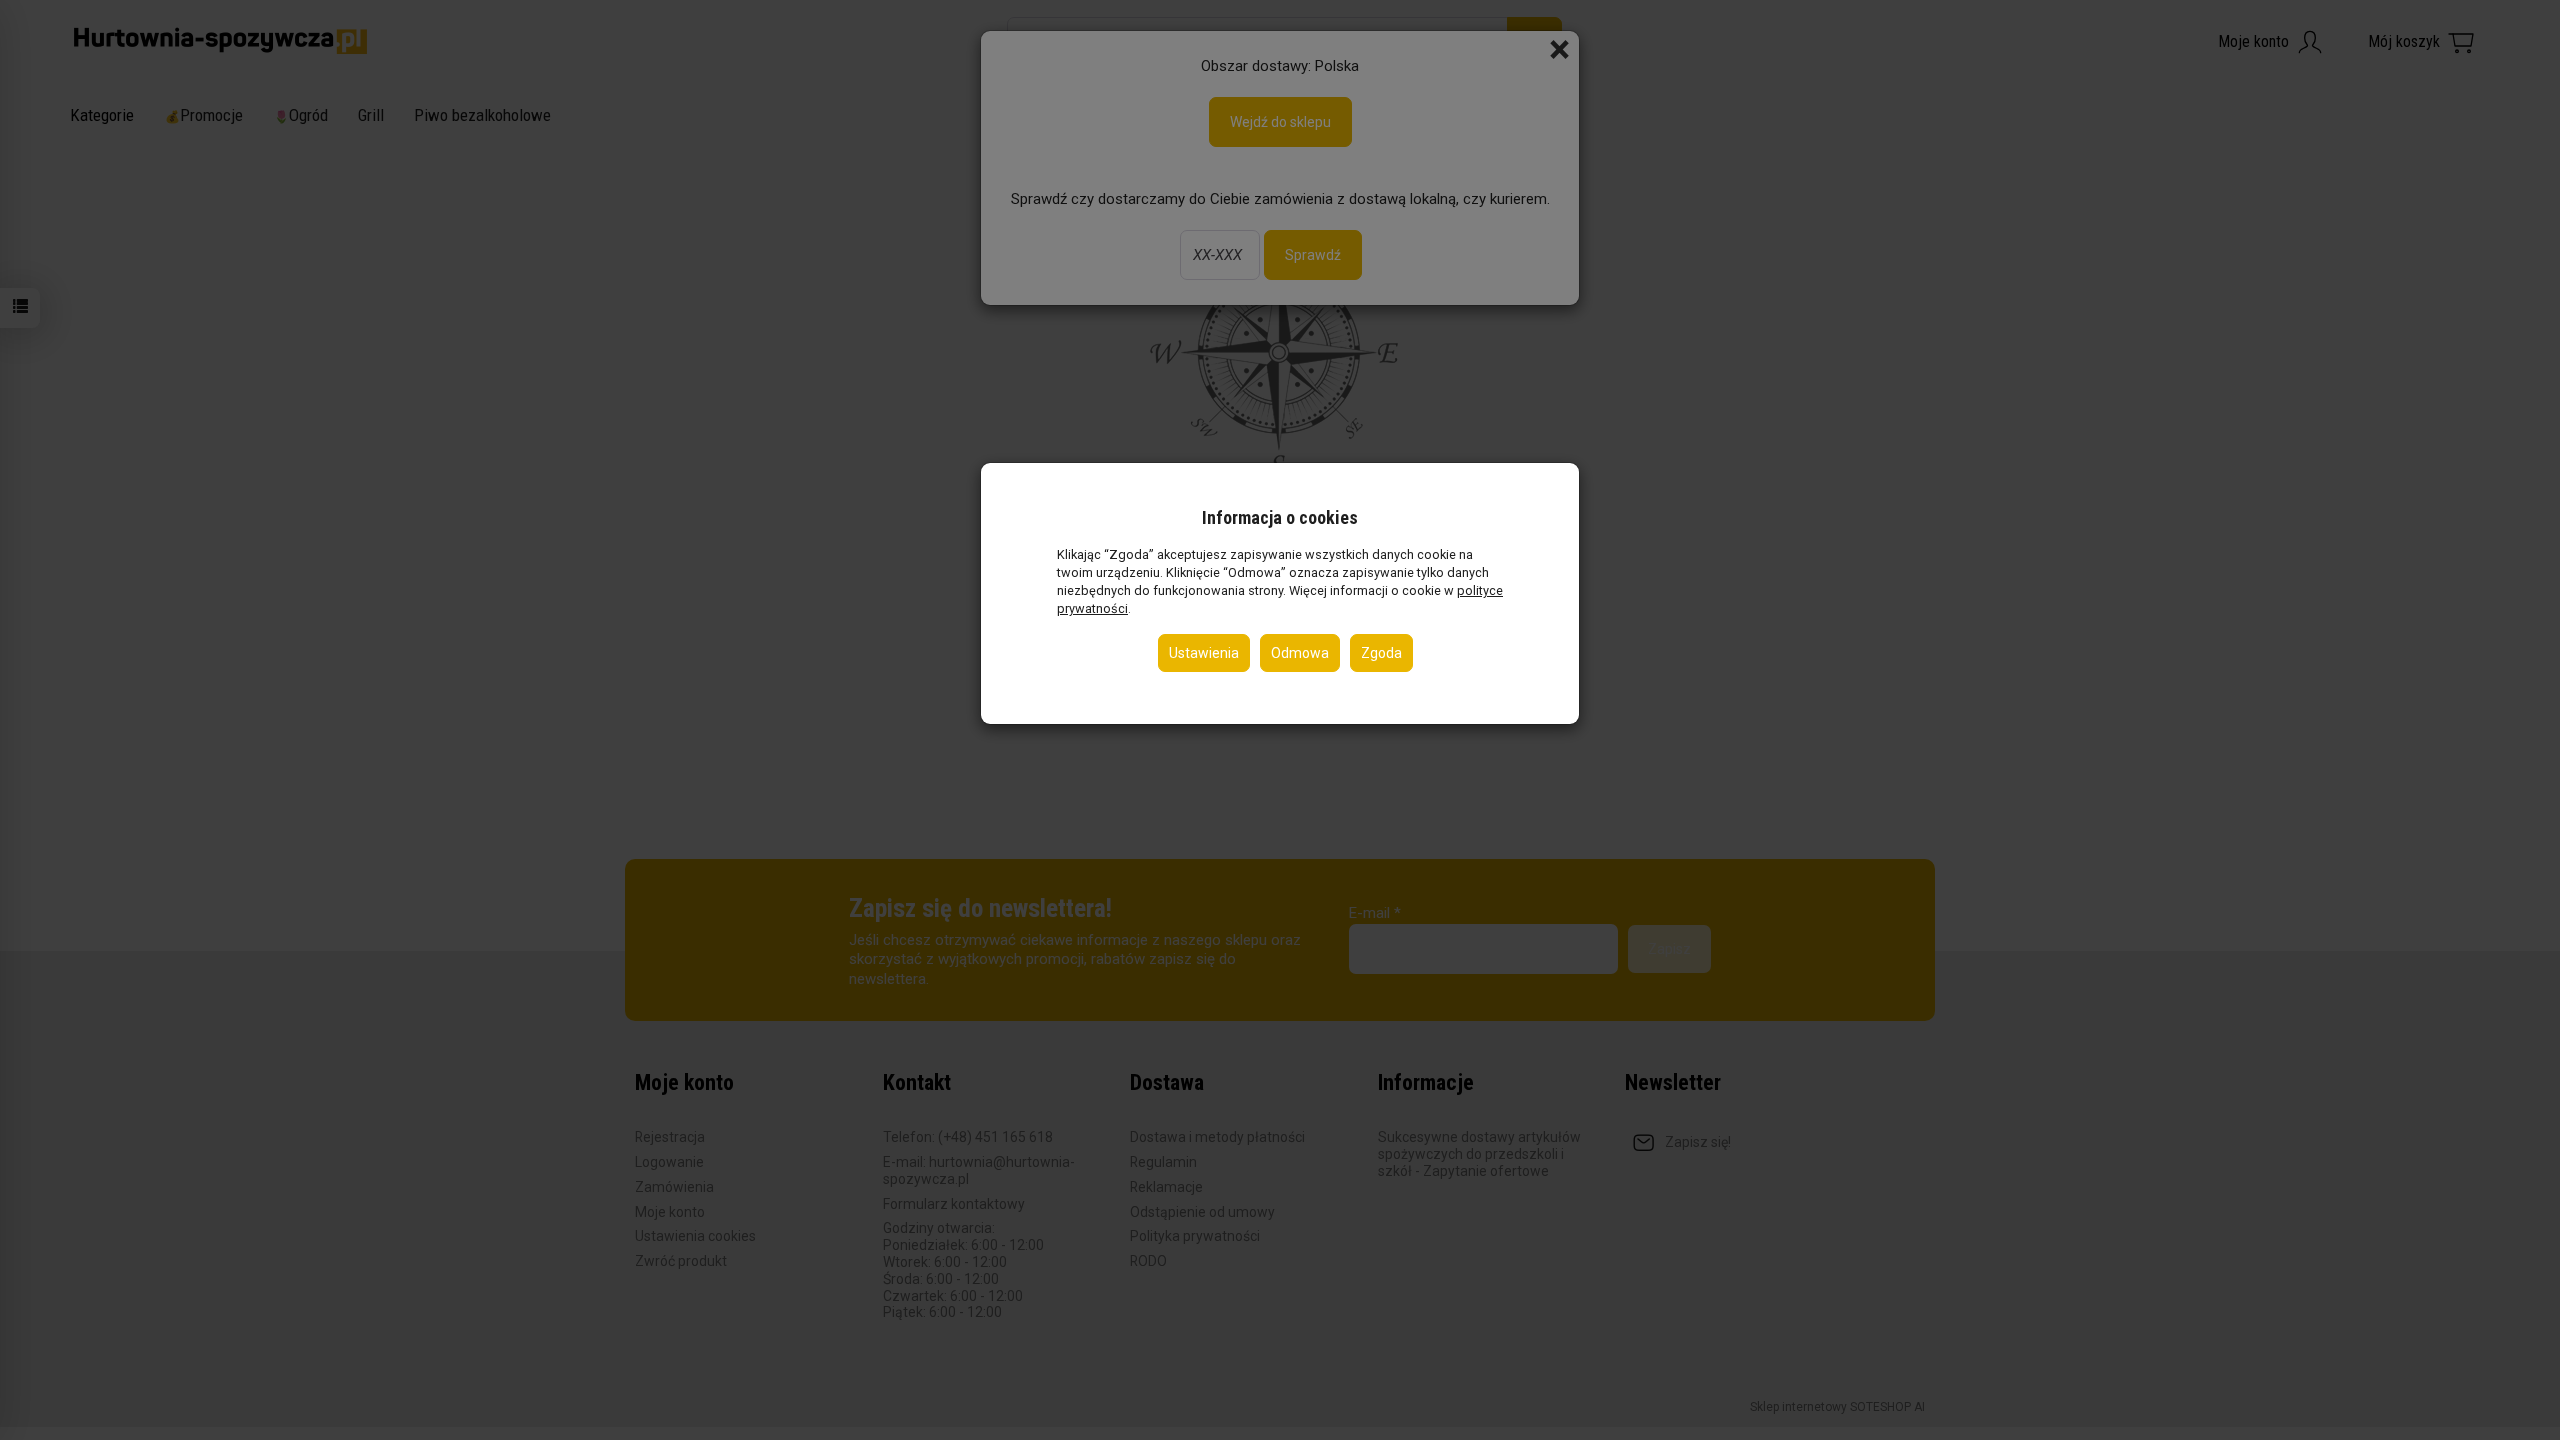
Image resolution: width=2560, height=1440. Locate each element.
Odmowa (1300, 653)
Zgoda (1381, 653)
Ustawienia (1204, 653)
